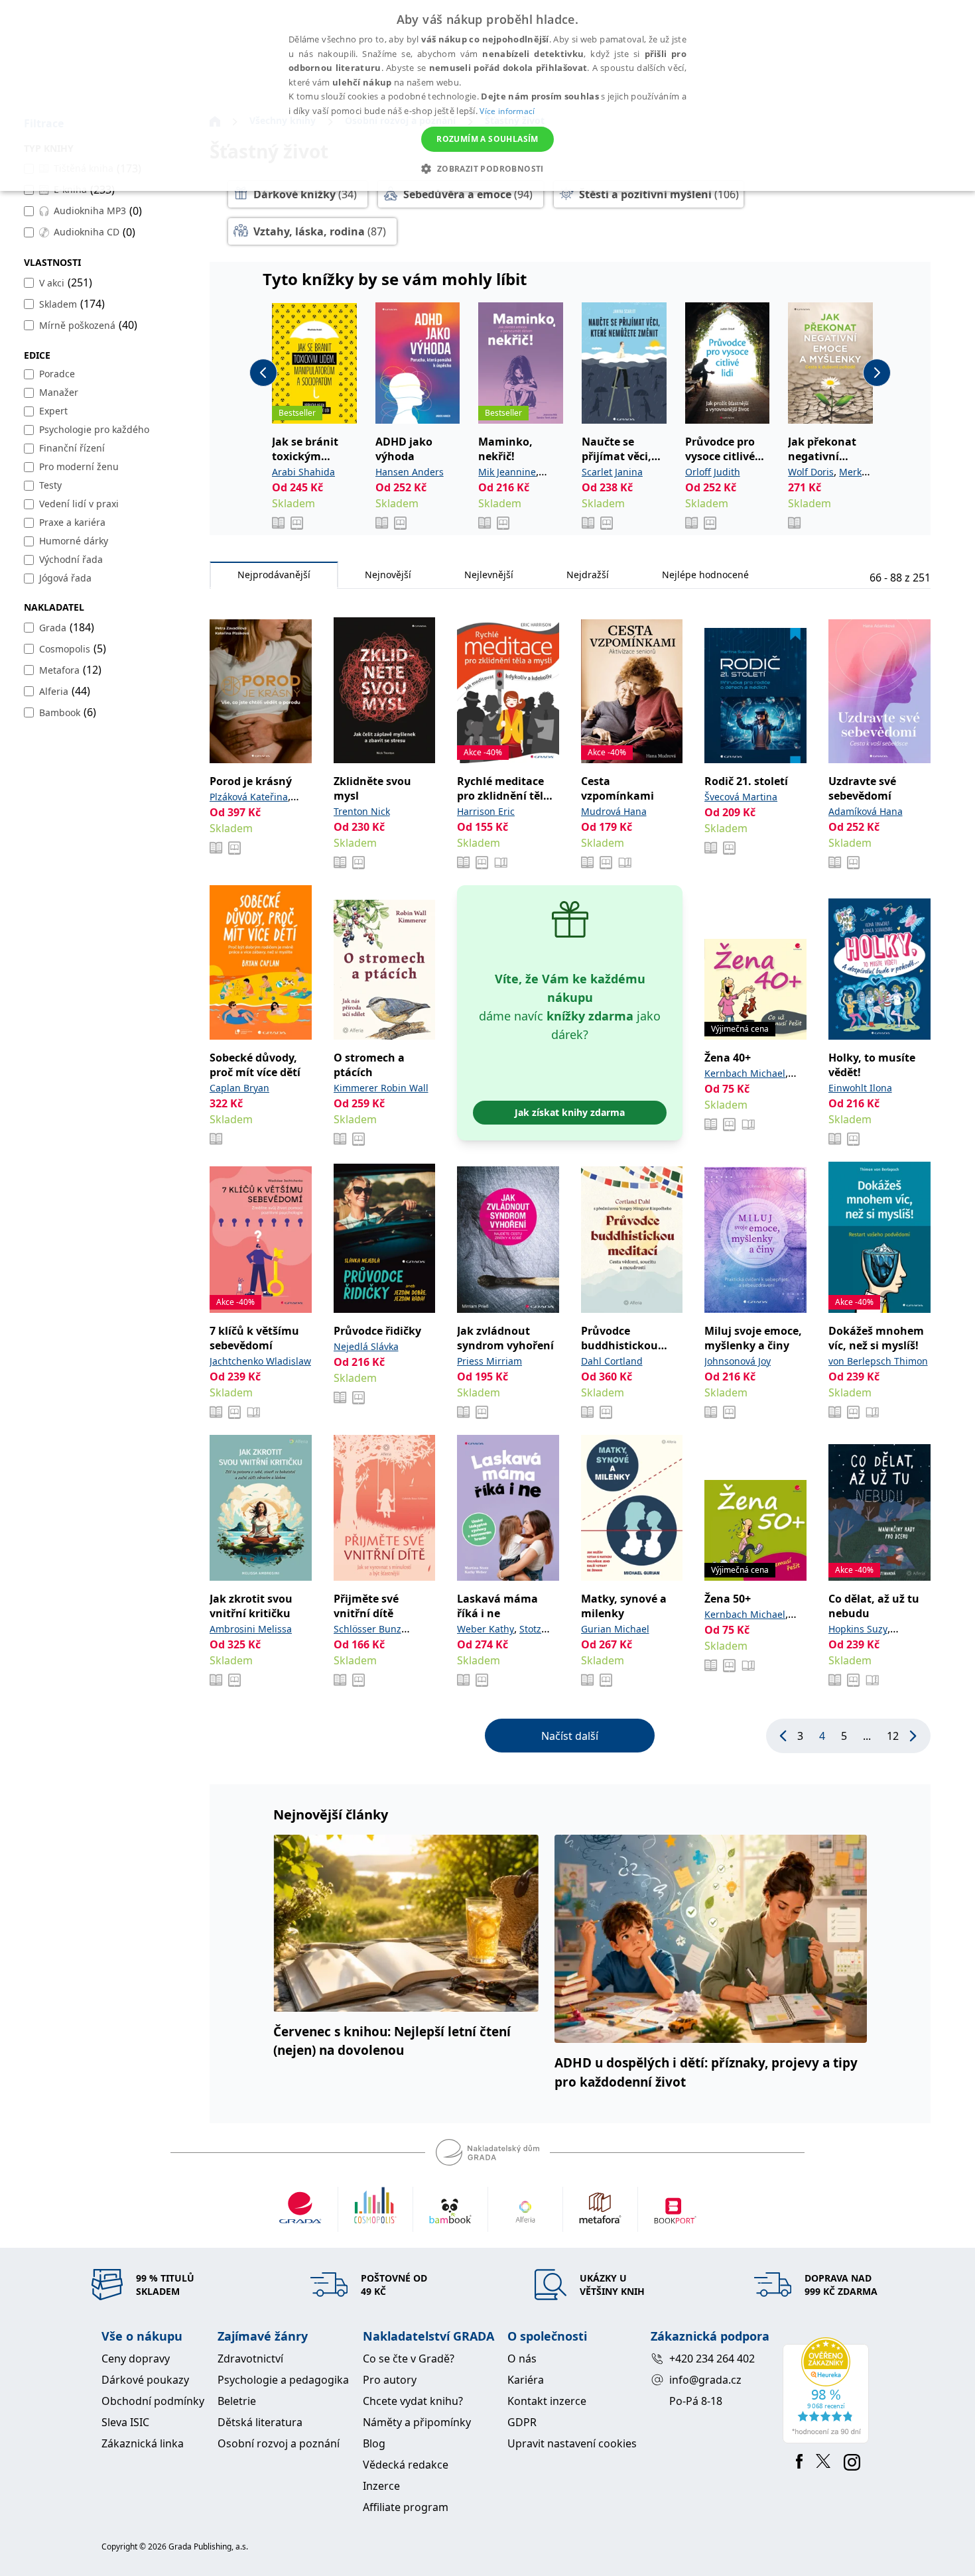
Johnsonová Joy (738, 1361)
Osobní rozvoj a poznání (279, 2443)
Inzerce (381, 2486)
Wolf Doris (811, 472)
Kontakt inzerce (547, 2401)
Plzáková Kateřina (249, 797)
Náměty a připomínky (417, 2422)
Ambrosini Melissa (251, 1629)
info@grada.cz (705, 2380)
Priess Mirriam (489, 1361)
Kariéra (526, 2380)
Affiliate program (406, 2507)
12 (893, 1736)
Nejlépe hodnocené (705, 575)
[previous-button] (263, 373)
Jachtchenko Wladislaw (260, 1361)
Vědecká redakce (406, 2465)
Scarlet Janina (612, 472)
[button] (487, 168)
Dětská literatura (260, 2422)
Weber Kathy (486, 1629)
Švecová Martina (741, 797)
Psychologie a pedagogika (283, 2380)
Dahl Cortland (612, 1361)
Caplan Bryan (239, 1088)
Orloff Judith (713, 472)
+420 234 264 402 (712, 2359)
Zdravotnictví (250, 2359)
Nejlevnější (489, 575)
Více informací (507, 111)
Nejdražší (588, 575)
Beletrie (237, 2401)
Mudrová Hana (614, 811)
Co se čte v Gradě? (409, 2359)
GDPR (522, 2422)
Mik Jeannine (507, 472)
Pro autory (390, 2380)
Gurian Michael (615, 1629)
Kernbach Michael (745, 1073)
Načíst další (570, 1736)
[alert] (487, 95)
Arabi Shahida (303, 472)
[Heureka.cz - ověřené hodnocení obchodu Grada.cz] (828, 2390)
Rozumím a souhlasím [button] (487, 139)
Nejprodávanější (274, 575)
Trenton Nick (362, 811)
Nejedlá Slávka (366, 1346)
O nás (522, 2359)
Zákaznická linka (143, 2443)
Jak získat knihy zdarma (570, 1112)
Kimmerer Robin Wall (381, 1088)
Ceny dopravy (136, 2359)
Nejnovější (388, 575)
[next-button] (877, 373)
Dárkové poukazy (145, 2380)
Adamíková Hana (866, 811)
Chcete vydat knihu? (413, 2401)
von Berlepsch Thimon (878, 1361)
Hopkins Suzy (858, 1629)
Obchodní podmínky (153, 2401)
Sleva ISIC (125, 2422)
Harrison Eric (486, 811)
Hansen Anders (410, 472)
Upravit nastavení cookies (572, 2443)
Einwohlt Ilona (860, 1088)
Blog (374, 2443)
